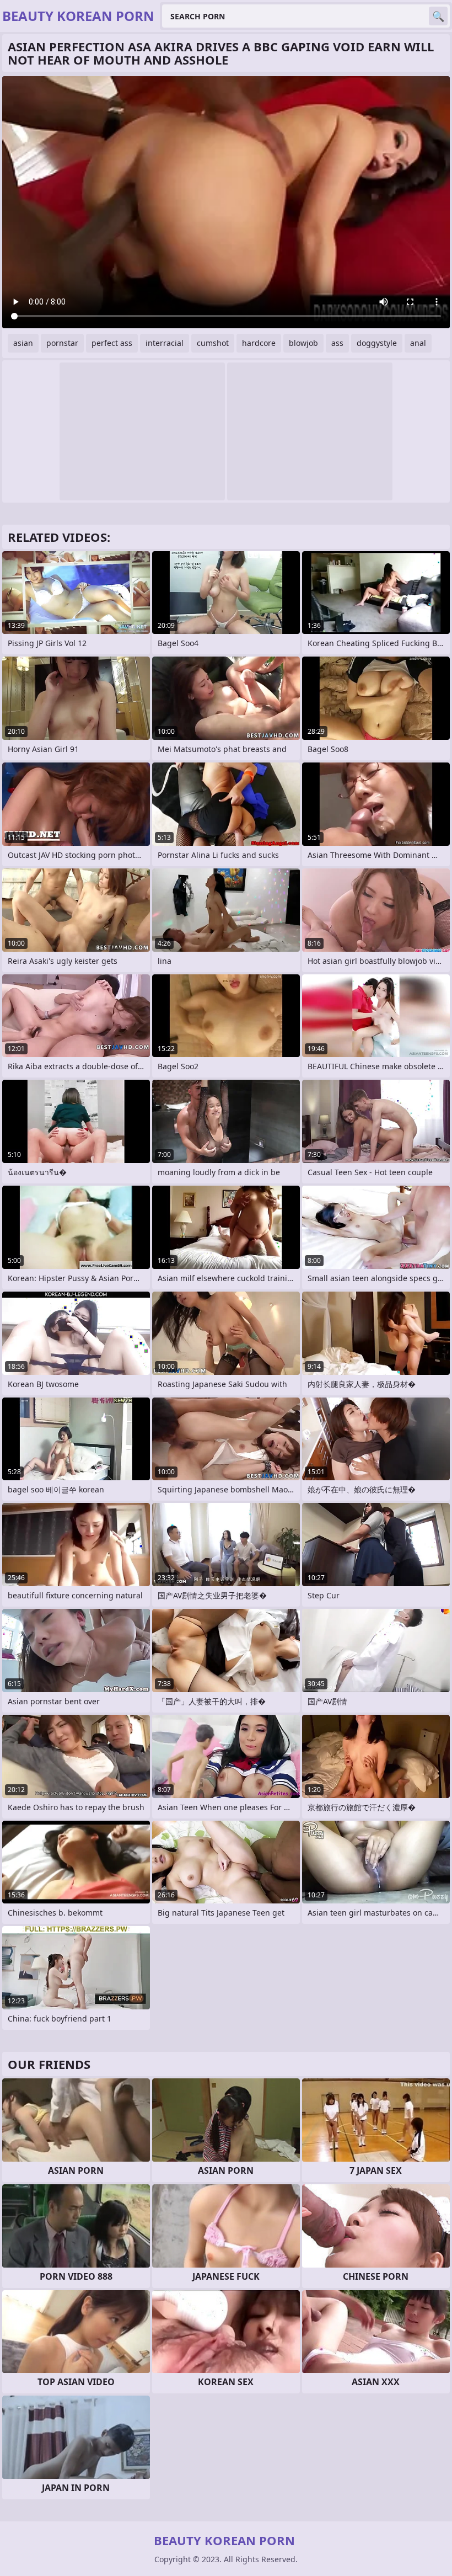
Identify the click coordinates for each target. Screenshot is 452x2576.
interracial (165, 343)
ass (337, 343)
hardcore (259, 343)
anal (418, 343)
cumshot (213, 343)
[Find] (438, 16)
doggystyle (377, 343)
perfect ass (112, 343)
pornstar (62, 343)
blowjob (303, 343)
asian (23, 343)
